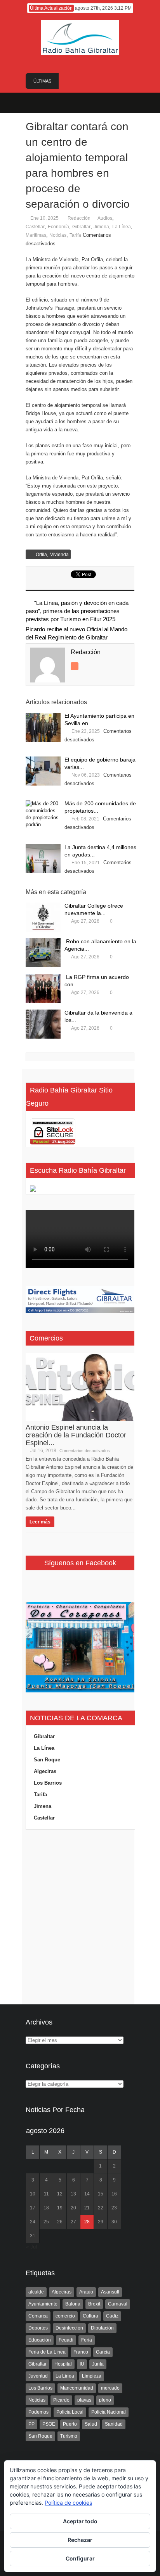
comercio (65, 2316)
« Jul (31, 2247)
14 (87, 2194)
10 (33, 2194)
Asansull (110, 2292)
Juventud (38, 2376)
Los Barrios (48, 1783)
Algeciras (45, 1771)
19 (60, 2208)
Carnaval (118, 2304)
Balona (73, 2304)
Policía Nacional (109, 2412)
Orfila (41, 555)
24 (33, 2222)
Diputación (102, 2328)
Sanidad (114, 2424)
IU (82, 2364)
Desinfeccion (69, 2328)
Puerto (70, 2424)
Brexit (94, 2304)
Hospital (63, 2364)
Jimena (101, 227)
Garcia (103, 2352)
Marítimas (36, 235)
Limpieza (92, 2376)
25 (46, 2222)
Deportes (38, 2328)
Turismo (69, 2436)
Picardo (61, 2400)
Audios (105, 218)
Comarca (38, 2316)
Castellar (35, 227)
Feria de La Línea (47, 2352)
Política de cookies (68, 2503)
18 (46, 2208)
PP (31, 2424)
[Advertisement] (80, 1917)
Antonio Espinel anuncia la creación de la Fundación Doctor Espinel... (76, 1435)
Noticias (58, 235)
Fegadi (66, 2340)
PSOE (49, 2424)
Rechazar (80, 2540)
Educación (40, 2340)
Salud (91, 2424)
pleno (105, 2400)
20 (73, 2208)
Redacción (79, 218)
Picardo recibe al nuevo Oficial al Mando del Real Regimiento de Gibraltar (77, 633)
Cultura (90, 2316)
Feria (87, 2340)
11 (46, 2194)
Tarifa (75, 235)
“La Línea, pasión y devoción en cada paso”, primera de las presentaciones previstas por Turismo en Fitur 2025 (77, 611)
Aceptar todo (80, 2521)
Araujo (86, 2292)
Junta (98, 2364)
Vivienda (59, 555)
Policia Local (70, 2412)
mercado (110, 2388)
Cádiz (112, 2316)
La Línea (122, 227)
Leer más (40, 1522)
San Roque (47, 1760)
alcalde (36, 2292)
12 (60, 2194)
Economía (58, 227)
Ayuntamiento (43, 2304)
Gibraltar (81, 227)
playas (84, 2400)
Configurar (80, 2558)
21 (87, 2208)
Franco (81, 2352)
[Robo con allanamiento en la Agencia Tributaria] (43, 953)
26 (60, 2222)
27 (73, 2222)
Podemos (38, 2412)
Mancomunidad (77, 2388)
